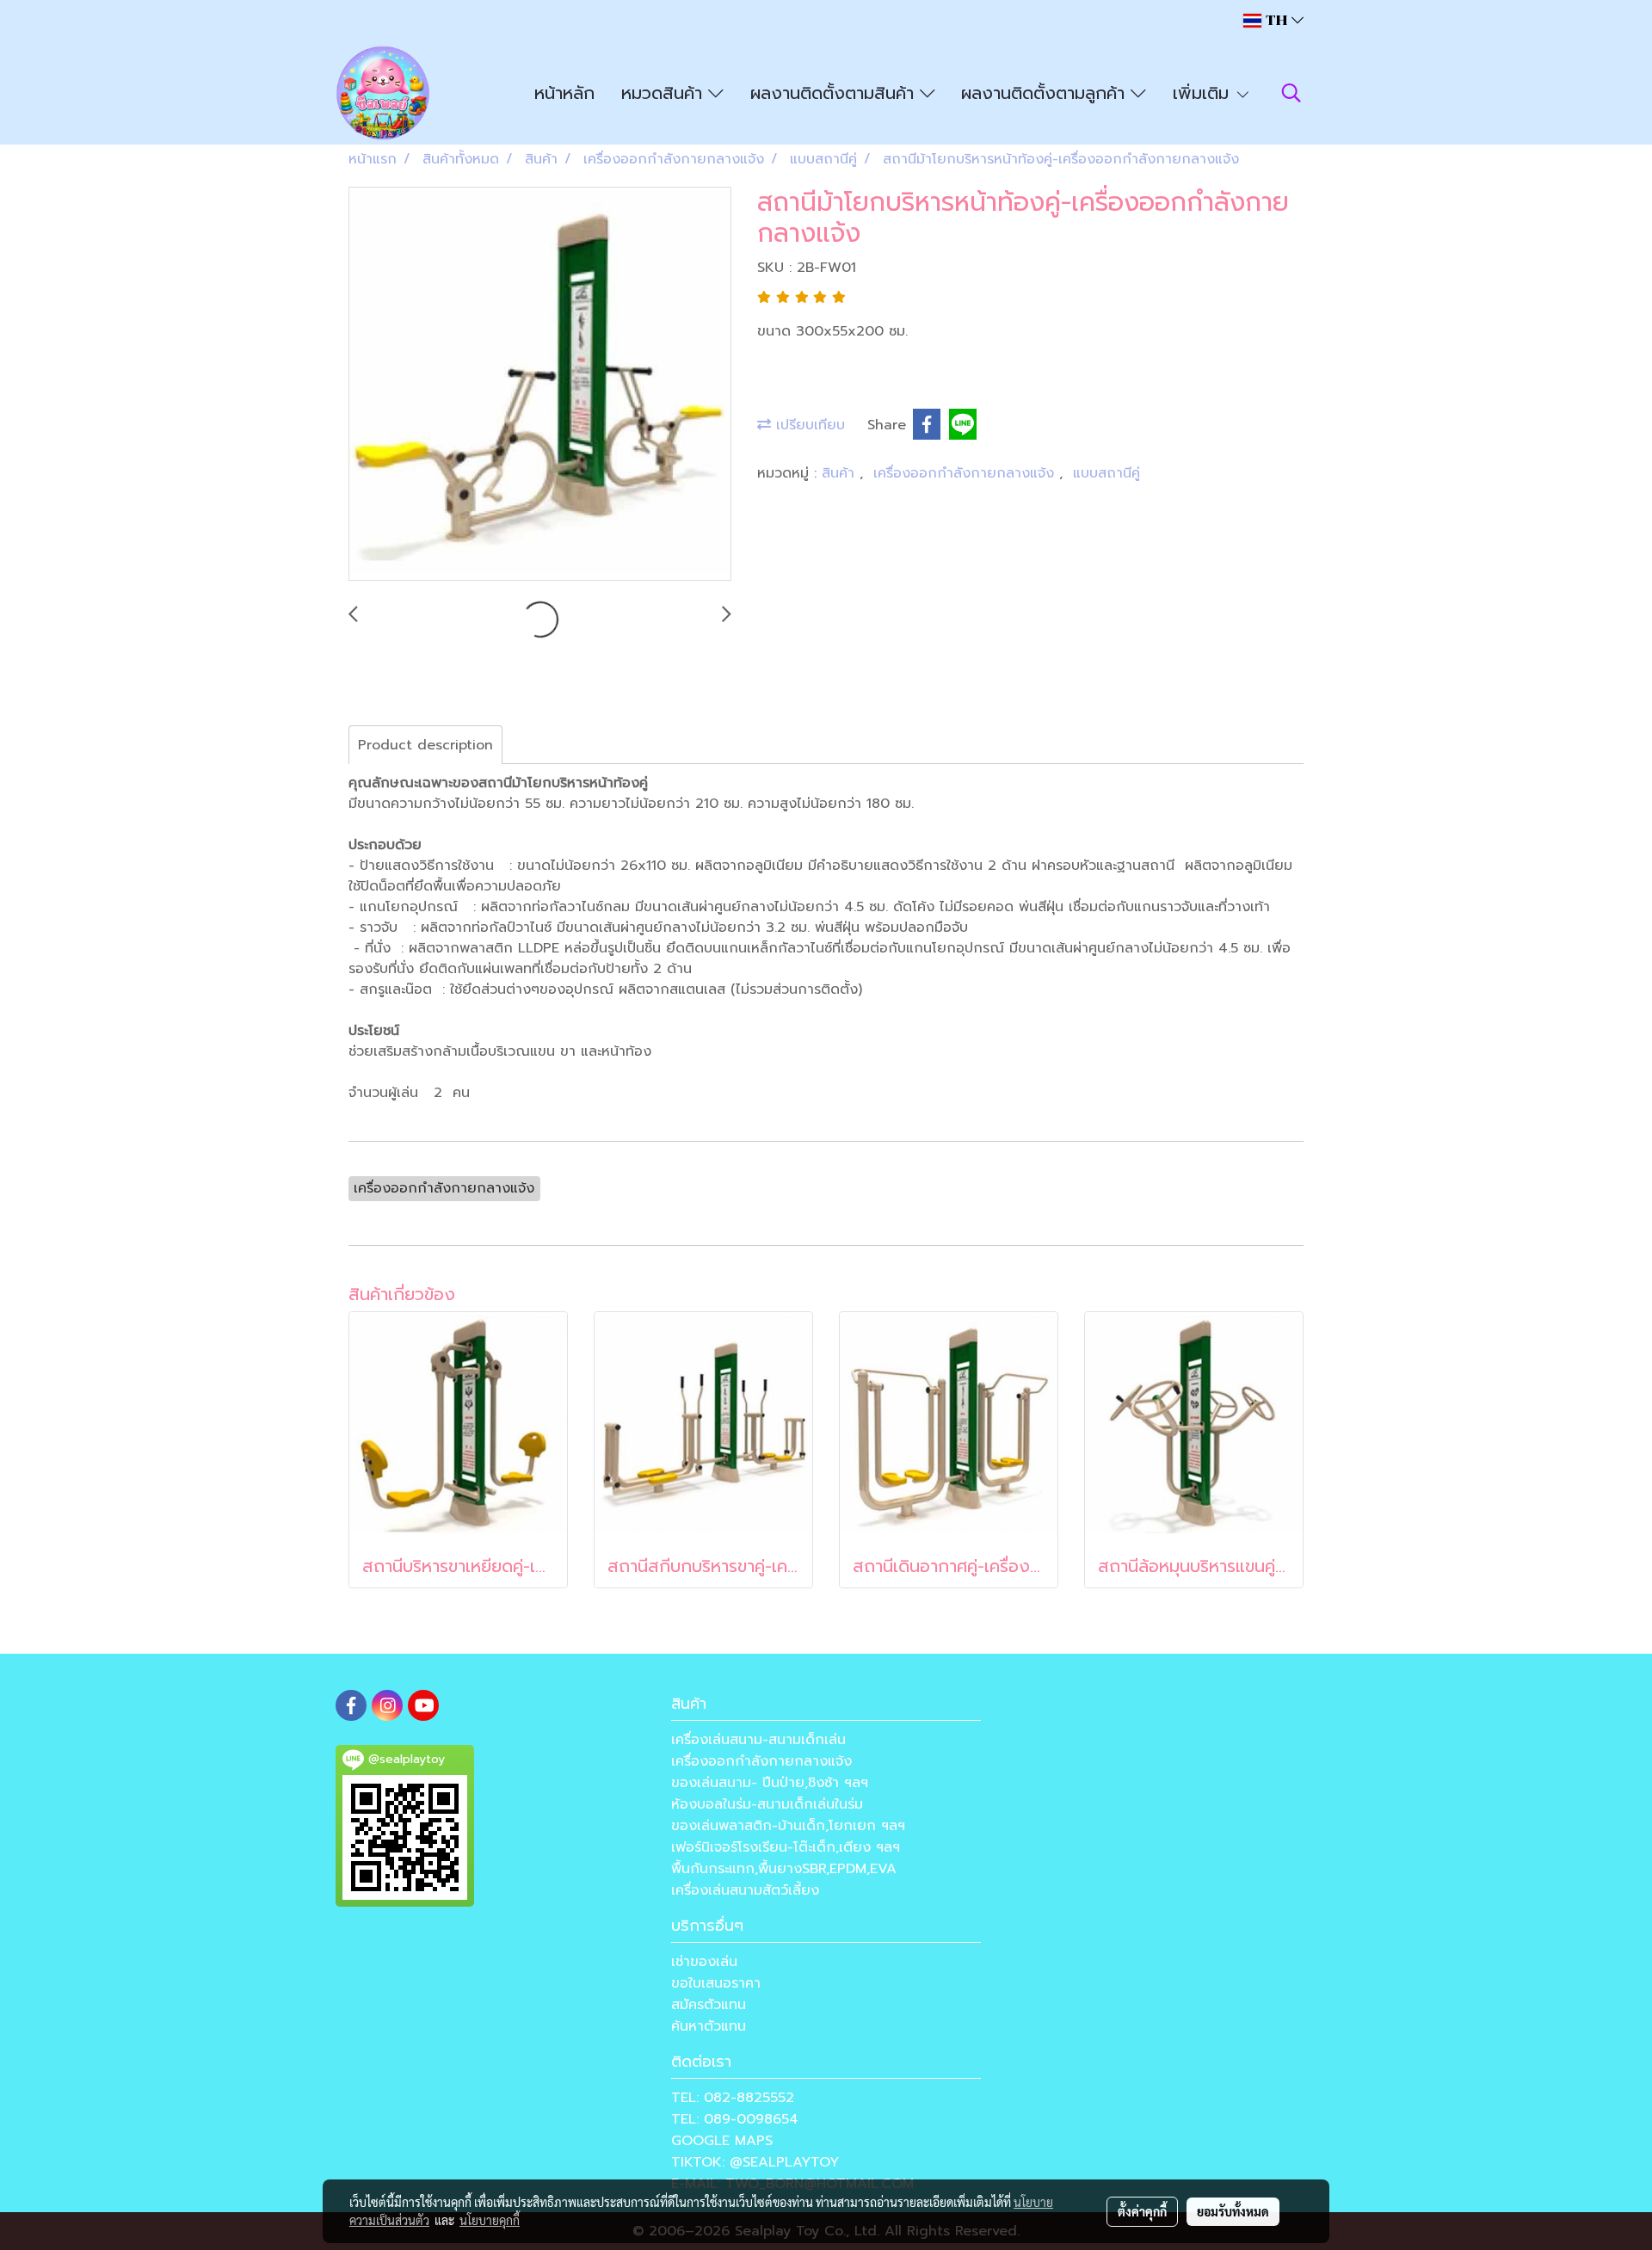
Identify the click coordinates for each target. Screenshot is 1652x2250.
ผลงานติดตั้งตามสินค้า (835, 93)
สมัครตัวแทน (709, 2005)
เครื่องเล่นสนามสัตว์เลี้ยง (745, 1890)
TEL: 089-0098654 (735, 2119)
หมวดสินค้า (665, 93)
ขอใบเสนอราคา (716, 1983)
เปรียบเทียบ (808, 425)
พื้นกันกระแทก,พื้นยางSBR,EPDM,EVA (784, 1869)
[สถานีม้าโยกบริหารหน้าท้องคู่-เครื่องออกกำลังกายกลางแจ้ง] (540, 385)
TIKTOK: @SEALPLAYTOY (755, 2162)
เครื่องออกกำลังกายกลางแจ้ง (966, 473)
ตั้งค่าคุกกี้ (1142, 2211)
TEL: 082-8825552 (733, 2098)
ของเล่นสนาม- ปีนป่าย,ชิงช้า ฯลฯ (770, 1783)
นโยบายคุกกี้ (490, 2220)
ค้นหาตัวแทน (709, 2026)
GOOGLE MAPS (722, 2141)
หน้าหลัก (564, 93)
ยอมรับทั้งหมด (1233, 2211)
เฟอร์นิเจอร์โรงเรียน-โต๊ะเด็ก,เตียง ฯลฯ (786, 1847)
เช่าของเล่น (704, 1962)
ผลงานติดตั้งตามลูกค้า (1046, 93)
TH (1276, 20)
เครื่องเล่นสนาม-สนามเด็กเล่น (758, 1740)
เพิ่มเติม (1204, 93)
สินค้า (841, 473)
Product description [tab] (425, 745)
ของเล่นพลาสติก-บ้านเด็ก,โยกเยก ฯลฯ (788, 1826)
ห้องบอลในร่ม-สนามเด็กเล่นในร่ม (767, 1804)
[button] (1291, 93)
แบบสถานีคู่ (1106, 473)
